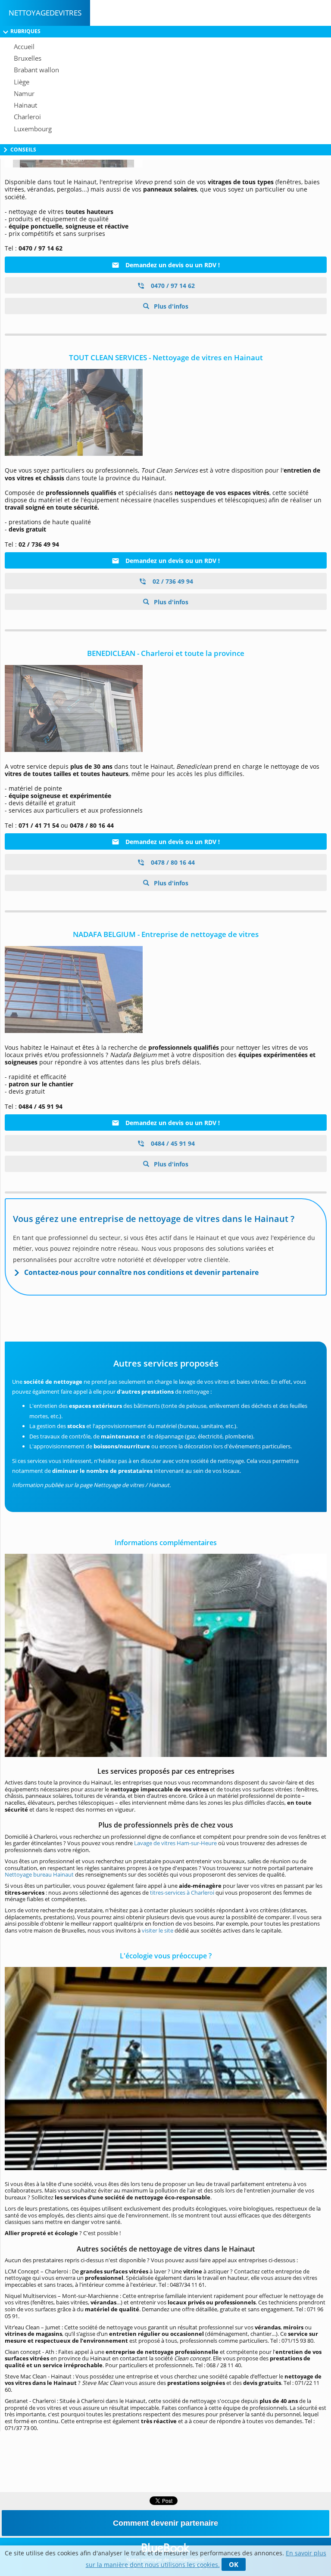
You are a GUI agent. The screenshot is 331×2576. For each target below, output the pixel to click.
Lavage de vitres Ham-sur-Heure (175, 1843)
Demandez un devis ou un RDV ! (172, 265)
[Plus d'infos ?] (166, 412)
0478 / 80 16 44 (172, 862)
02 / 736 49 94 (172, 581)
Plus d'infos (170, 306)
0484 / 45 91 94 (172, 1143)
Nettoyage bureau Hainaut (39, 1874)
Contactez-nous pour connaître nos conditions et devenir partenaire (141, 1272)
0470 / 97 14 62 (172, 286)
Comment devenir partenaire (165, 2523)
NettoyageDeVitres (45, 13)
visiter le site (158, 1930)
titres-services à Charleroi (182, 1893)
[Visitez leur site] (166, 708)
